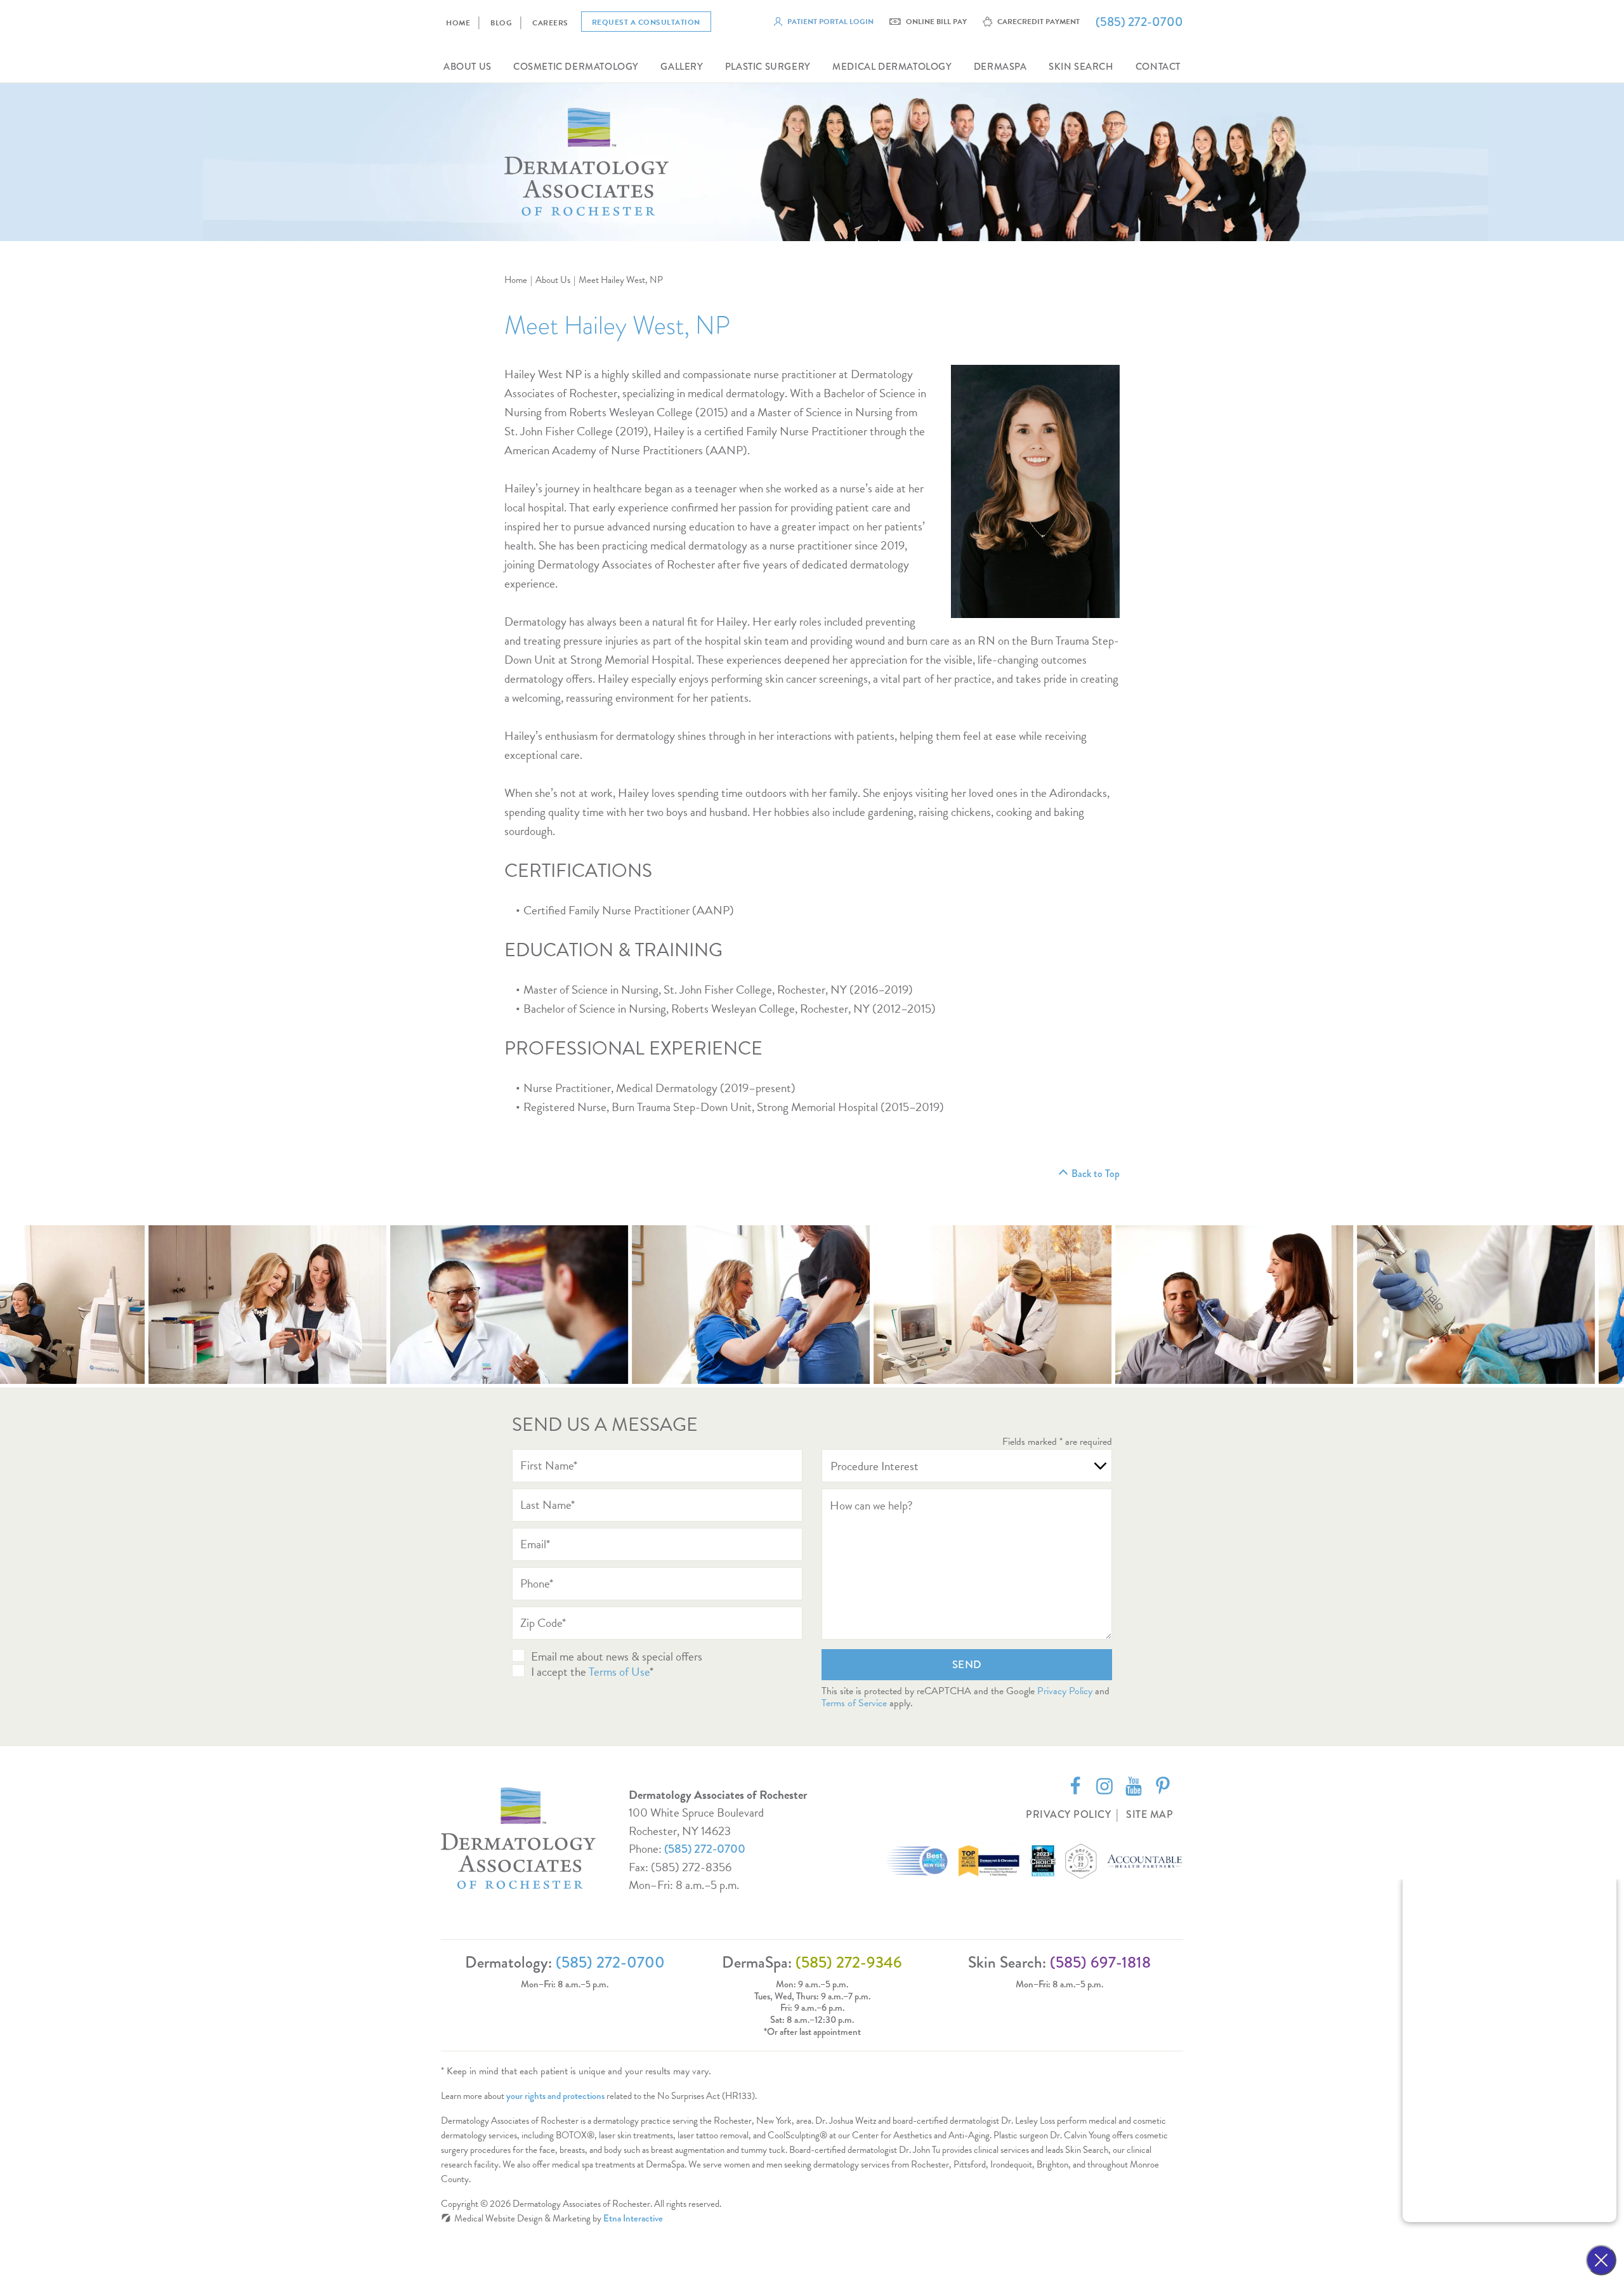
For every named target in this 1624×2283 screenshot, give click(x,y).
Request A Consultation (646, 22)
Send (967, 1665)
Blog (501, 23)
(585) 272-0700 (705, 1849)
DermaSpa (1000, 67)
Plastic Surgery (768, 67)
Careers (550, 23)
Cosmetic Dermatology (576, 67)
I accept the (560, 1672)
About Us (468, 67)
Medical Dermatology (892, 67)
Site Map (1149, 1814)
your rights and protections (555, 2096)
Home (458, 23)
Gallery (682, 67)
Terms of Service (854, 1703)
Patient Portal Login (830, 22)
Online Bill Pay (936, 22)
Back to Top (1096, 1174)
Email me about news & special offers (617, 1656)
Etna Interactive (633, 2218)
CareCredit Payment (1038, 22)
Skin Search (1081, 67)
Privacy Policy (1065, 1691)
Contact (1158, 67)
